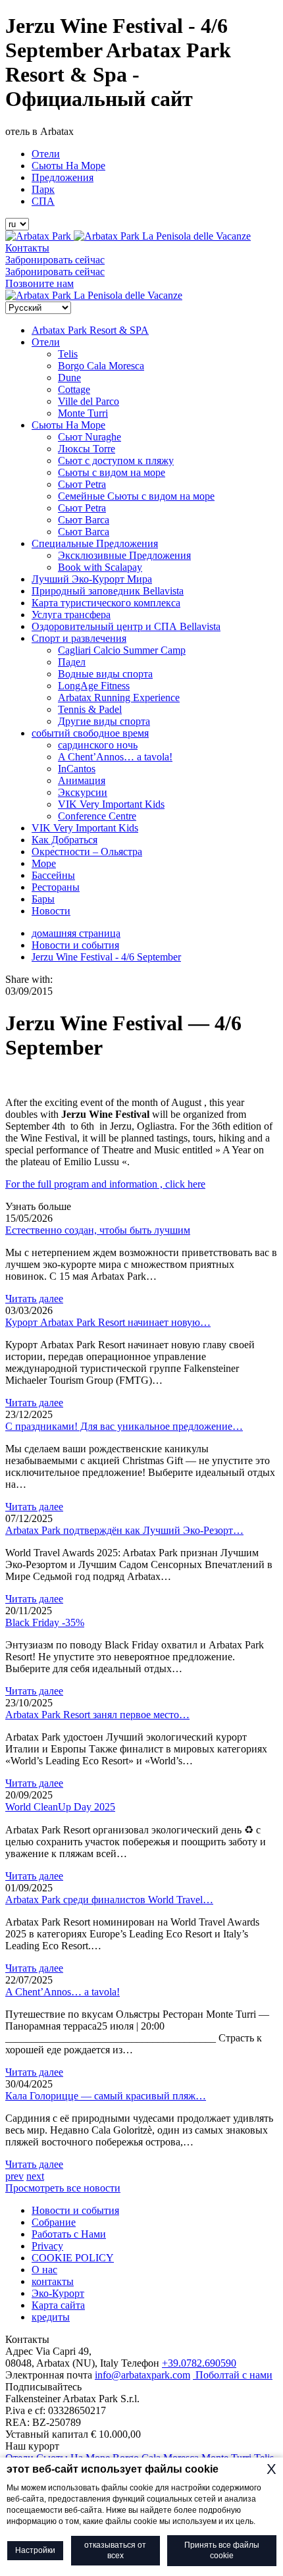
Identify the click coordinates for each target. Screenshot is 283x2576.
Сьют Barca (84, 520)
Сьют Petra (82, 484)
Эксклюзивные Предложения (124, 555)
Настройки (35, 2550)
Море (44, 863)
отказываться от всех (115, 2551)
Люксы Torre (87, 449)
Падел (72, 662)
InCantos (77, 769)
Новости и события (75, 945)
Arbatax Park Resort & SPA (90, 330)
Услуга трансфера (71, 615)
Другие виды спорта (104, 721)
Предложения (63, 177)
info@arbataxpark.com (142, 2375)
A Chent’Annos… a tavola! (115, 757)
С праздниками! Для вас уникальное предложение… (124, 1426)
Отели (46, 154)
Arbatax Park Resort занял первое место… (97, 1715)
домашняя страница (76, 933)
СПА (43, 201)
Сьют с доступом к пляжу (116, 460)
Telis (68, 354)
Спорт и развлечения (79, 638)
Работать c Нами (69, 2234)
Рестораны (56, 887)
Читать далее (34, 1299)
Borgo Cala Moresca (101, 366)
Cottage (74, 389)
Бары (43, 899)
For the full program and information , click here (105, 1184)
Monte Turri (83, 413)
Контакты (27, 248)
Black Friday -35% (45, 1622)
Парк (43, 189)
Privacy (47, 2246)
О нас (44, 2270)
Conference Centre (97, 816)
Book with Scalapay (100, 567)
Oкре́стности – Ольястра (87, 852)
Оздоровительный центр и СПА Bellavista (126, 626)
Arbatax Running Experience (119, 697)
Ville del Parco (89, 401)
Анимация (82, 780)
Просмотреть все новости (63, 2188)
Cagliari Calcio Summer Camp (122, 650)
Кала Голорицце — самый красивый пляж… (106, 2096)
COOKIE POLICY (73, 2258)
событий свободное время (90, 733)
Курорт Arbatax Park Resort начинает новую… (108, 1322)
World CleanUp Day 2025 (60, 1807)
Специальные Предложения (95, 543)
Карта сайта (58, 2305)
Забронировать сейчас (55, 260)
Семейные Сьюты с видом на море (136, 496)
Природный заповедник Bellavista (108, 591)
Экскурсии (83, 792)
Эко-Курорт (58, 2293)
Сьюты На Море (68, 166)
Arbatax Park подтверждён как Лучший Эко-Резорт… (124, 1530)
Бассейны (53, 875)
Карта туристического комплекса (106, 603)
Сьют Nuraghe (90, 437)
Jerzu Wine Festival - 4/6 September (106, 957)
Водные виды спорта (105, 674)
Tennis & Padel (90, 709)
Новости (51, 911)
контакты (53, 2281)
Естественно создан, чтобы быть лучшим (98, 1230)
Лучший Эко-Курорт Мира (92, 579)
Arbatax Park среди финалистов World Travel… (109, 1900)
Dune (69, 378)
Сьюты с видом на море (112, 472)
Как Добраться (64, 840)
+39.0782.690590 (199, 2363)
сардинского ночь (98, 745)
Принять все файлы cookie (222, 2551)
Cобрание (54, 2222)
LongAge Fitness (94, 686)
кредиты (51, 2317)
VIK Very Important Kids (111, 804)
